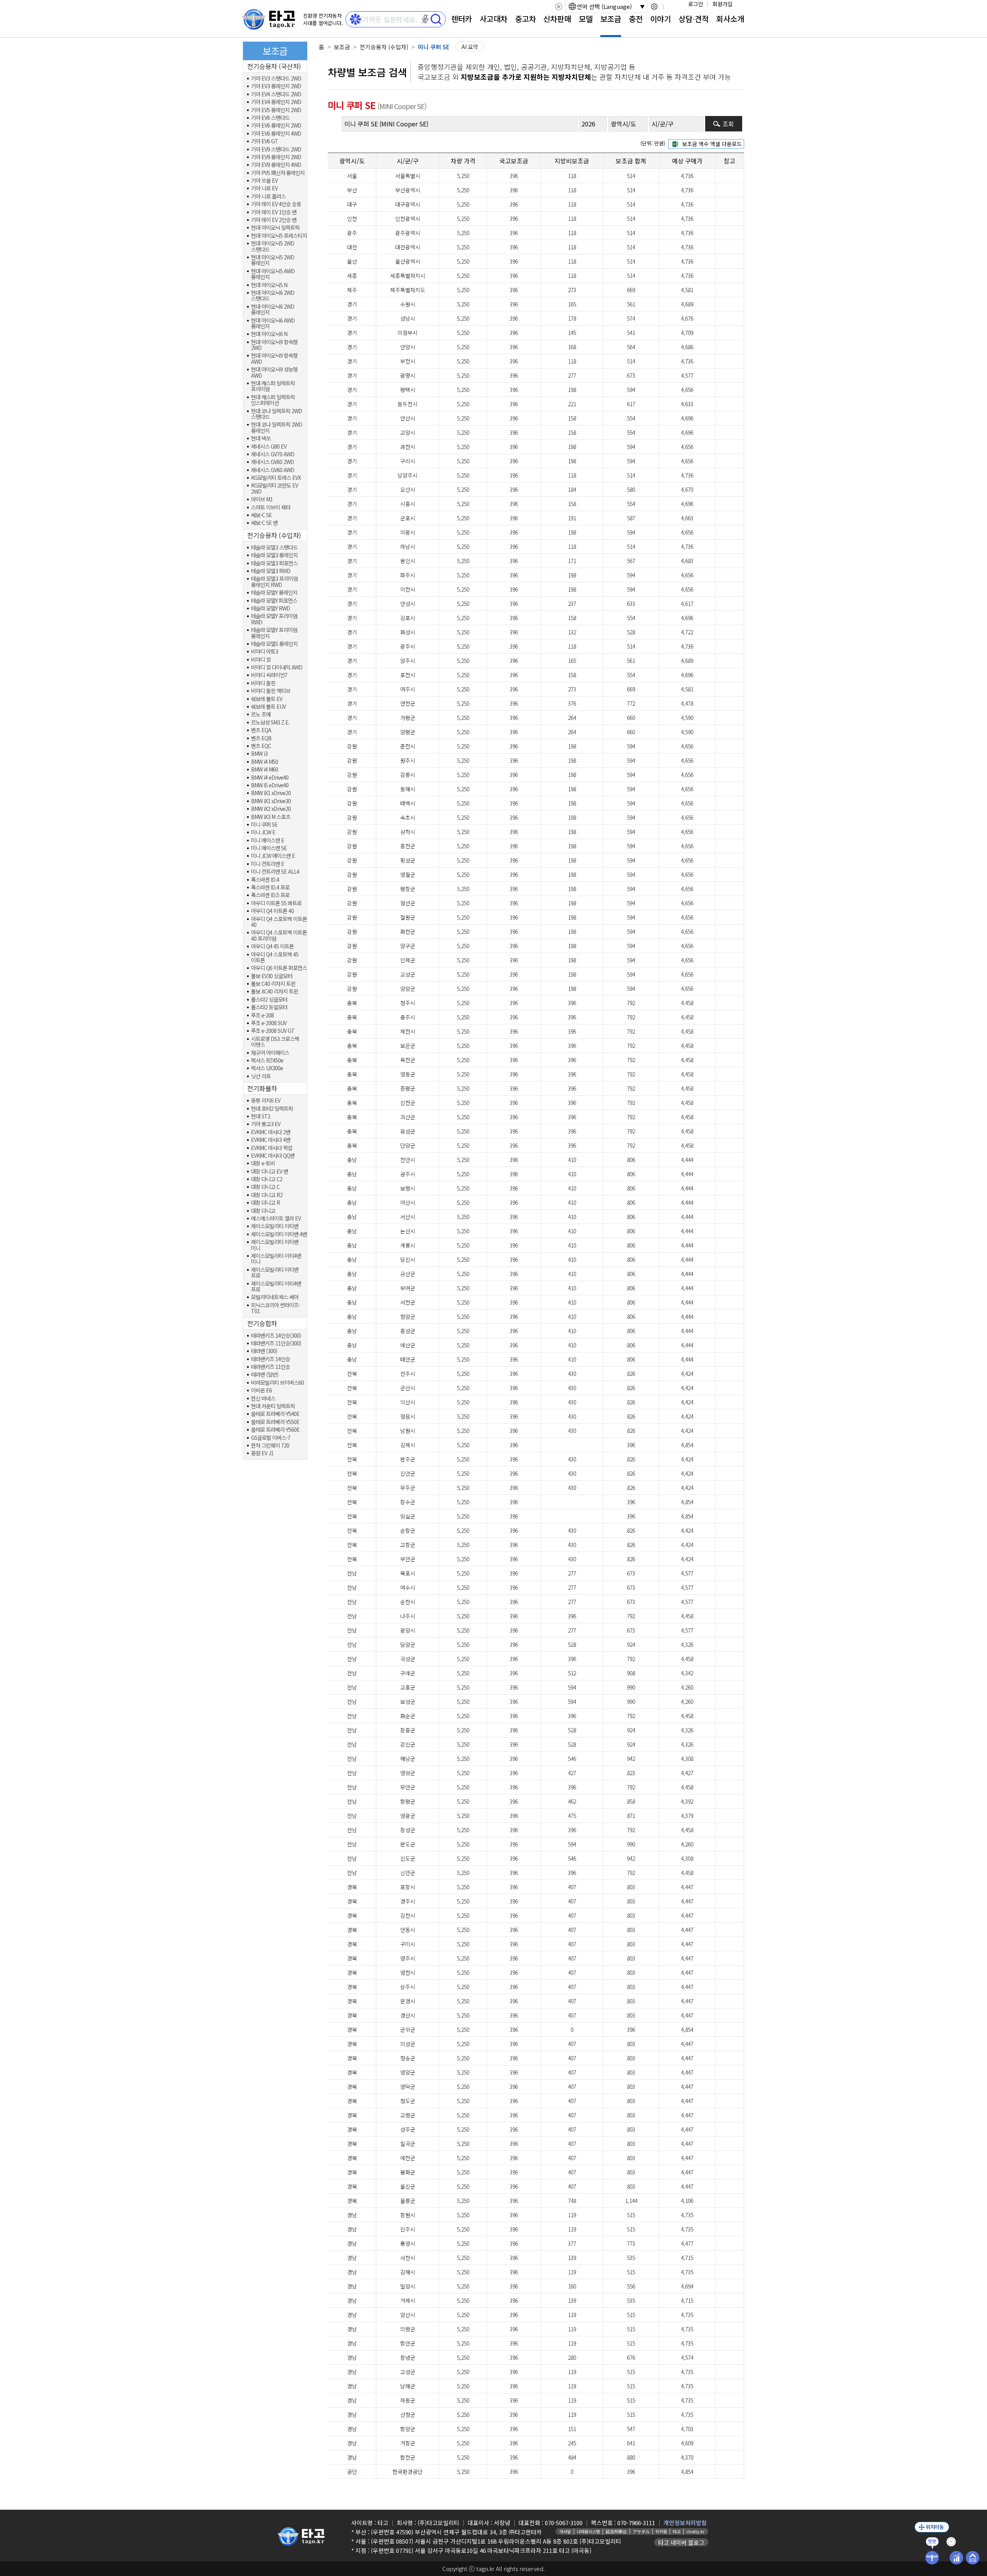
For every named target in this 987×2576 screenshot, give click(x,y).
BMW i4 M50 (264, 762)
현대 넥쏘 (261, 438)
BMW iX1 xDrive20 (271, 793)
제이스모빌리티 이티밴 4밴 (279, 1234)
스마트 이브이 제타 (271, 507)
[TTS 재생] (558, 7)
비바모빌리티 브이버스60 (277, 1383)
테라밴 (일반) (265, 1375)
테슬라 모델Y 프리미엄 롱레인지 (274, 633)
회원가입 (723, 4)
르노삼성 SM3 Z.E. (270, 722)
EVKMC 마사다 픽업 (272, 1148)
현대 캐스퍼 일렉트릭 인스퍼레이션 (273, 400)
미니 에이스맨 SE (269, 848)
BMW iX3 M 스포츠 (271, 817)
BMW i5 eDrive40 (270, 785)
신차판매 (557, 19)
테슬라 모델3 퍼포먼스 (274, 563)
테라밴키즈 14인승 (270, 1359)
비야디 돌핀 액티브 (271, 691)
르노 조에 (261, 714)
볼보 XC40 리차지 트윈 (275, 991)
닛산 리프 (261, 1076)
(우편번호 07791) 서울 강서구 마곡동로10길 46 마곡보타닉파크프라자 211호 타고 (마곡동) (481, 2550)
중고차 (526, 19)
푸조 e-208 (262, 1015)
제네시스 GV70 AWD (273, 454)
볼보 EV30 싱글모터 (272, 976)
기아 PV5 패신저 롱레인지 (278, 173)
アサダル (641, 2531)
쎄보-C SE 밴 (264, 523)
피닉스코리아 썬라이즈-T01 (275, 1308)
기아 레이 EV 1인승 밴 (274, 212)
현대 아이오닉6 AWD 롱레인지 (273, 324)
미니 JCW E (263, 832)
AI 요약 (470, 47)
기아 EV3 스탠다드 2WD (276, 78)
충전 (636, 19)
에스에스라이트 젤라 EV (276, 1218)
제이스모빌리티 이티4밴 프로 (276, 1287)
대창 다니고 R (265, 1203)
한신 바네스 (263, 1398)
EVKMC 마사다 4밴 (271, 1140)
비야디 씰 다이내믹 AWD (277, 667)
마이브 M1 (262, 499)
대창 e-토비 (263, 1163)
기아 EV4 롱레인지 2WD (276, 102)
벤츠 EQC (261, 746)
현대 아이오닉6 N (269, 334)
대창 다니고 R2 (267, 1195)
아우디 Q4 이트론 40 (272, 911)
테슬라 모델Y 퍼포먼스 (274, 601)
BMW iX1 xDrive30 (271, 801)
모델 (586, 19)
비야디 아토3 (264, 652)
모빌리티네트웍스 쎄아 (275, 1297)
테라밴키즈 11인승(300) (276, 1343)
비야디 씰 (261, 660)
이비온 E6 (261, 1390)
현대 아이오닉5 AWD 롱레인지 (273, 274)
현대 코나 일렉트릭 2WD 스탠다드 (276, 414)
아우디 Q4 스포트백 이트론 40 (279, 922)
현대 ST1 (261, 1116)
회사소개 (730, 19)
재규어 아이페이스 (270, 1053)
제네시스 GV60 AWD (273, 470)
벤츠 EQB (261, 738)
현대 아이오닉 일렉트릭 (275, 228)
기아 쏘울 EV (264, 181)
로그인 (696, 4)
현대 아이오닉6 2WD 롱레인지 (273, 310)
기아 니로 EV (264, 188)
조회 (728, 124)
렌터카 (461, 19)
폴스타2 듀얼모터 (269, 1007)
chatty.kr (695, 2531)
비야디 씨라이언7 (269, 675)
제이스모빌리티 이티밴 (275, 1226)
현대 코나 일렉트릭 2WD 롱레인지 (276, 428)
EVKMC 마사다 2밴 (271, 1132)
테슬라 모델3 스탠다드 (274, 547)
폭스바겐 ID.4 (265, 880)
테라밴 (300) (264, 1351)
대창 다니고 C (265, 1187)
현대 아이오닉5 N (269, 285)
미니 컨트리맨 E (268, 864)
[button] (425, 19)
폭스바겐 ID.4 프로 (270, 887)
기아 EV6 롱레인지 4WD (276, 134)
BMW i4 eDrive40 (270, 778)
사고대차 (493, 19)
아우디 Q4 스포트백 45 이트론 (275, 958)
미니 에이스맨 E (268, 840)
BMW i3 (259, 754)
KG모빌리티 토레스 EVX (276, 478)
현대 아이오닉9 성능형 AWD (274, 372)
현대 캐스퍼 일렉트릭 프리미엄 (273, 386)
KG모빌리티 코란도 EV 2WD (275, 488)
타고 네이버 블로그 (681, 2542)
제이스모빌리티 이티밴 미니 (275, 1245)
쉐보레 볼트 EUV (268, 707)
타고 (677, 2531)
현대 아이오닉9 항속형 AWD (274, 359)
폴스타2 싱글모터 (269, 1000)
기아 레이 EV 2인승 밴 (274, 220)
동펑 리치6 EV (266, 1101)
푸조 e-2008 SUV (269, 1023)
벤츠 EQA (261, 730)
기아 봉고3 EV (266, 1124)
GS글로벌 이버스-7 (271, 1438)
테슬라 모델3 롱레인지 (274, 555)
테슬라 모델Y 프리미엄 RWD (274, 619)
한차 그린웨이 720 (270, 1445)
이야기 (660, 19)
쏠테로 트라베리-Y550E (275, 1422)
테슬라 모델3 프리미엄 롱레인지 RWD (274, 582)
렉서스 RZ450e (267, 1060)
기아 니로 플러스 (268, 196)
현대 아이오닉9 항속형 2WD (274, 345)
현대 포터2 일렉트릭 (272, 1109)
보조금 (611, 19)
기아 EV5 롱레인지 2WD (276, 110)
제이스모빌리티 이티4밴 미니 (276, 1259)
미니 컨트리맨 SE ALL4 (275, 872)
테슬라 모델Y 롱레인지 (274, 593)
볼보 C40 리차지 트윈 (273, 984)
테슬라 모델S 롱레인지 (274, 644)
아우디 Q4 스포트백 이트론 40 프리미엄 (279, 936)
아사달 (565, 2531)
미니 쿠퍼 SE (264, 825)
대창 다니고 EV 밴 (269, 1171)
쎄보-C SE (261, 515)
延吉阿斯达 (616, 2531)
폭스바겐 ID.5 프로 (270, 895)
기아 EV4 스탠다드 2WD (276, 94)
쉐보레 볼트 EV (267, 699)
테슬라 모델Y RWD (270, 608)
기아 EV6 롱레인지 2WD (276, 125)
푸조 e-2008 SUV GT (273, 1031)
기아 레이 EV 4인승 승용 (276, 204)
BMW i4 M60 (264, 769)
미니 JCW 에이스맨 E (273, 856)
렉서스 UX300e (267, 1068)
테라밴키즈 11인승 (270, 1367)
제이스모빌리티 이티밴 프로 (275, 1273)
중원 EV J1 (262, 1453)
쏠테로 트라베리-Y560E (275, 1430)
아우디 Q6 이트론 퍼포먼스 (279, 968)
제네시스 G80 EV (269, 446)
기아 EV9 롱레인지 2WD (276, 157)
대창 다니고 (263, 1211)
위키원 (661, 2531)
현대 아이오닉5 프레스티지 (279, 236)
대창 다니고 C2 (267, 1179)
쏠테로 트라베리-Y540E (275, 1414)
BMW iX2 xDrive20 (271, 809)
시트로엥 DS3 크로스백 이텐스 (275, 1042)
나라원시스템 (588, 2531)
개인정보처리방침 (685, 2523)
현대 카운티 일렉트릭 (273, 1406)
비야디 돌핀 (263, 683)
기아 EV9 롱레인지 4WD (276, 165)
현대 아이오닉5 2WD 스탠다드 (273, 246)
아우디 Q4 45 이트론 (272, 946)
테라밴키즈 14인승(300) (276, 1336)
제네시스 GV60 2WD (272, 462)
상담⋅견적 (694, 19)
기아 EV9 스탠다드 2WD (276, 149)
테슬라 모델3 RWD (271, 571)
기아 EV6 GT (264, 141)
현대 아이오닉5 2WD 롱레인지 (273, 260)
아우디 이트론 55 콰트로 (276, 903)
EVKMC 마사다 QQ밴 (273, 1156)
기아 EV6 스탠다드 (270, 118)
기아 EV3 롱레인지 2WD (276, 86)
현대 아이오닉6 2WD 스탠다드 (273, 296)
